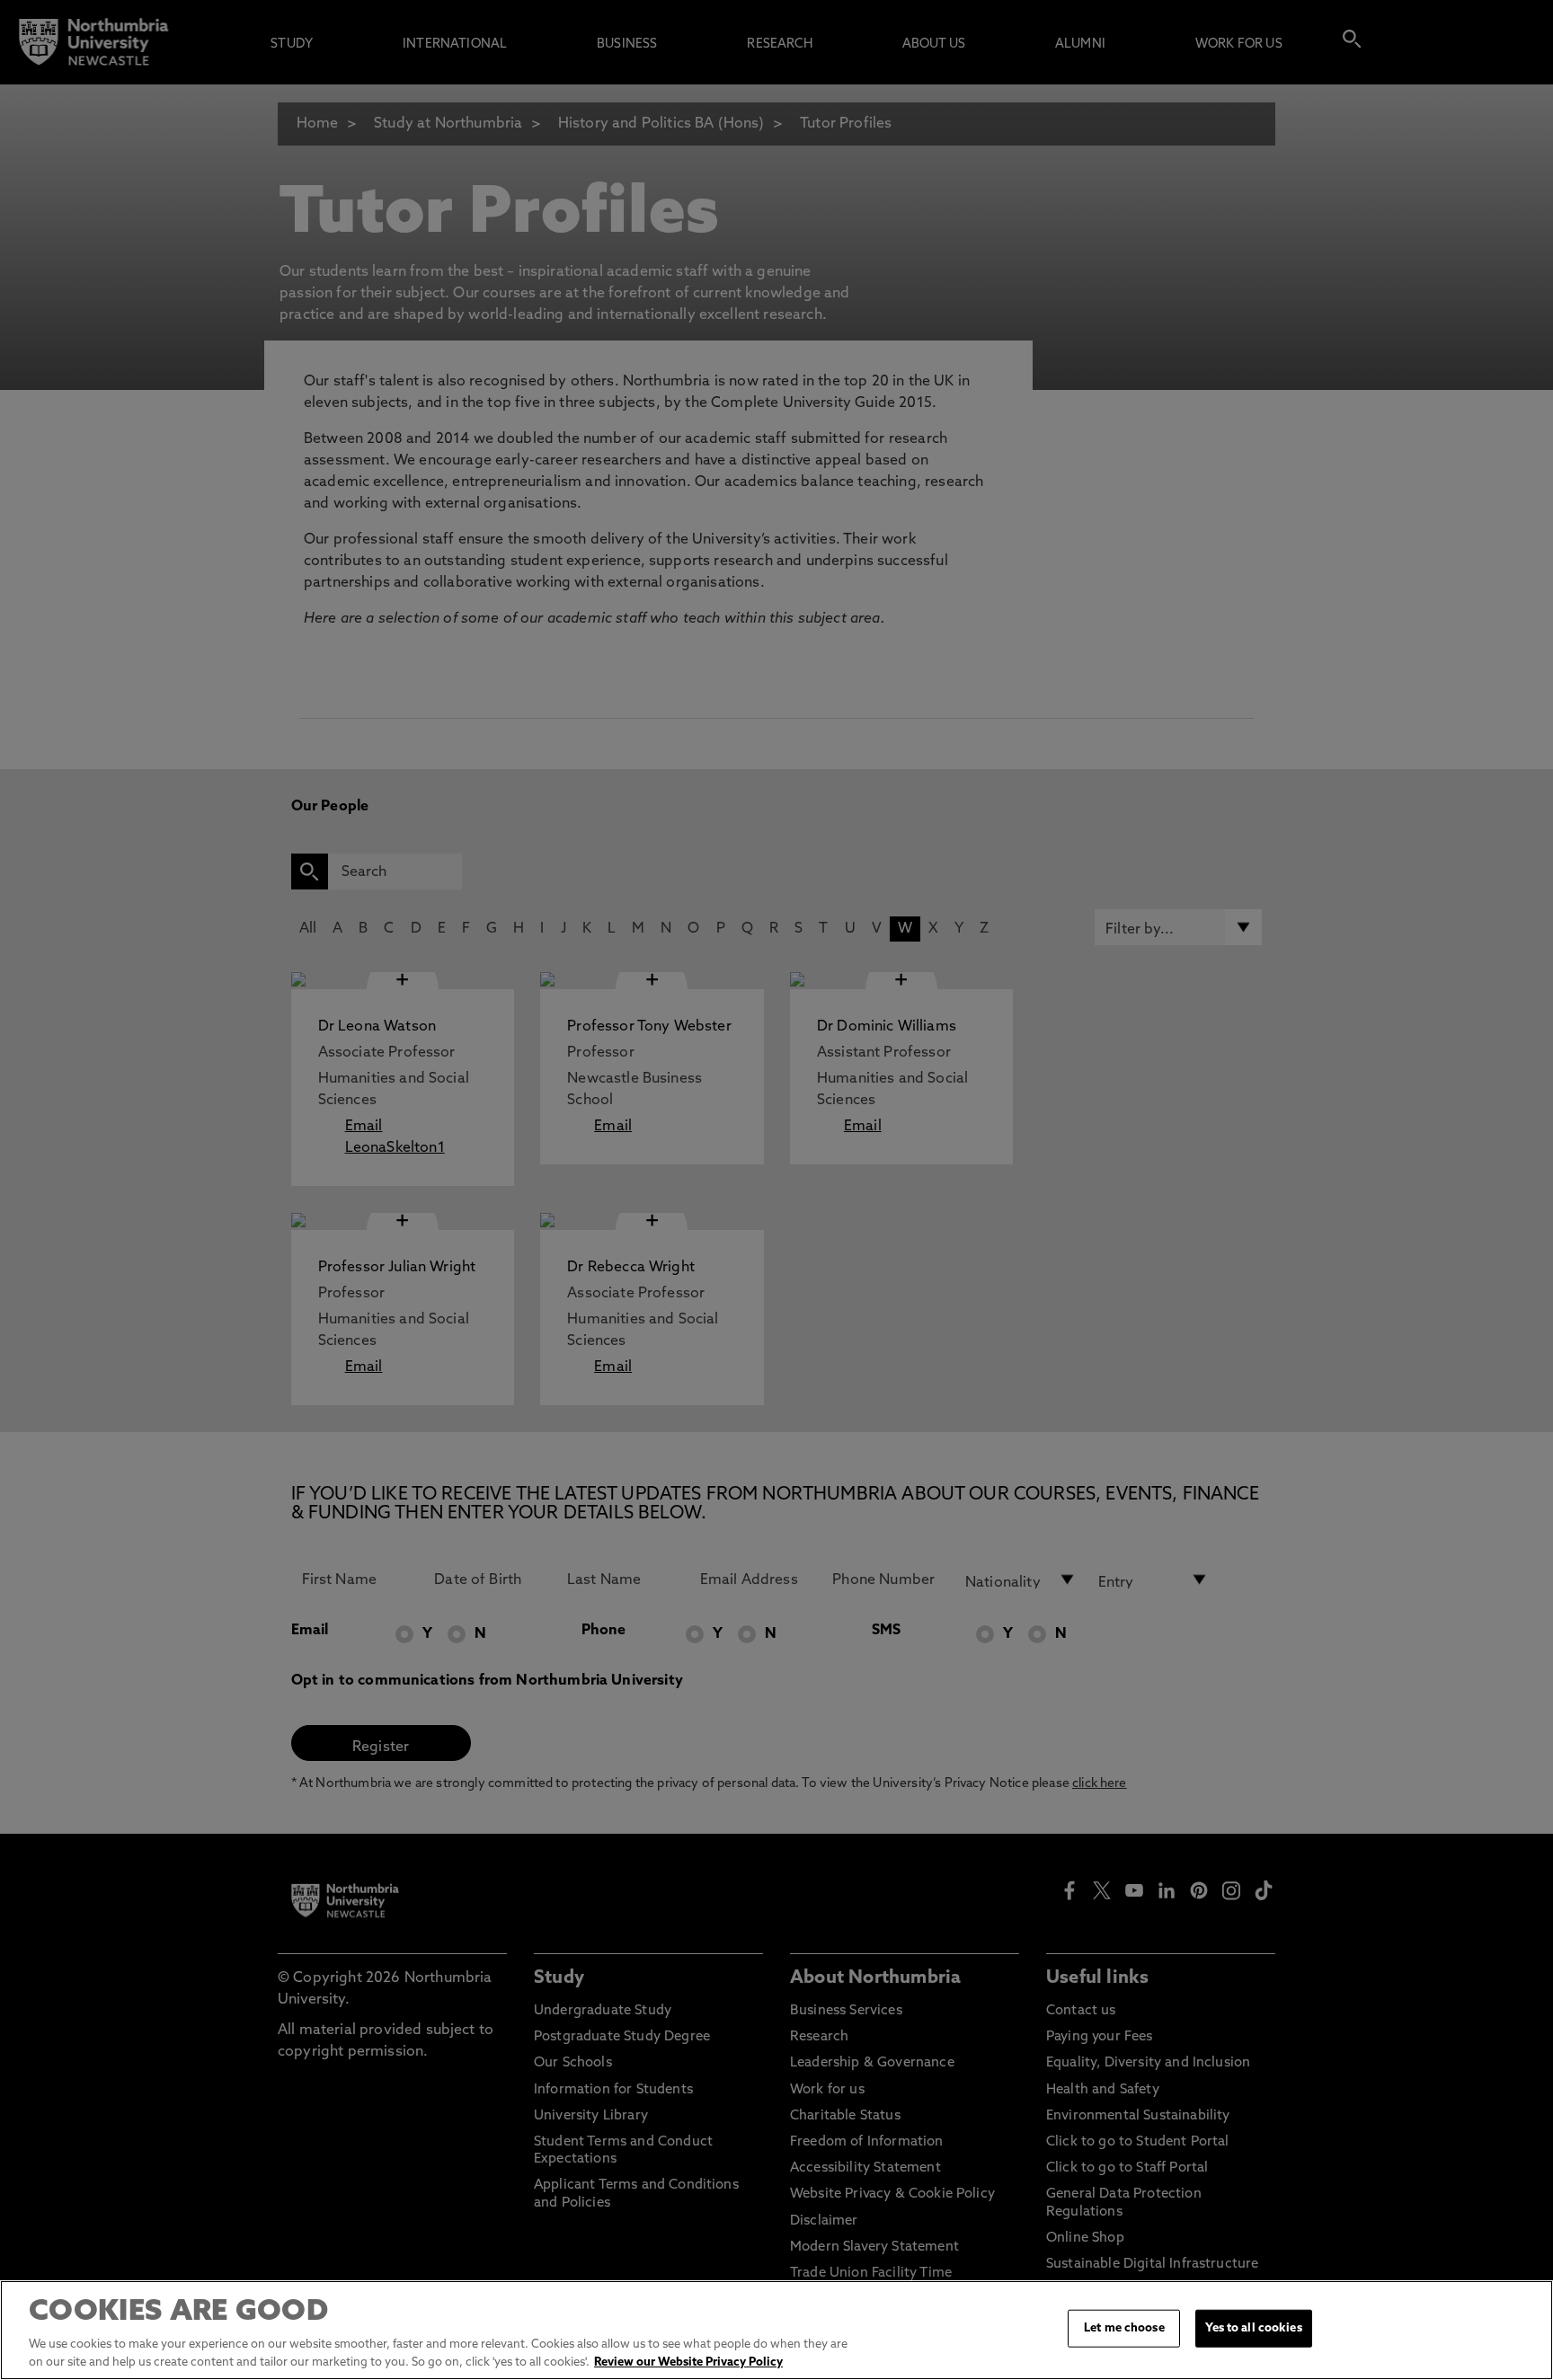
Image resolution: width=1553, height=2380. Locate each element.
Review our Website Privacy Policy (688, 2362)
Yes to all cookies (1253, 2328)
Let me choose (1124, 2328)
